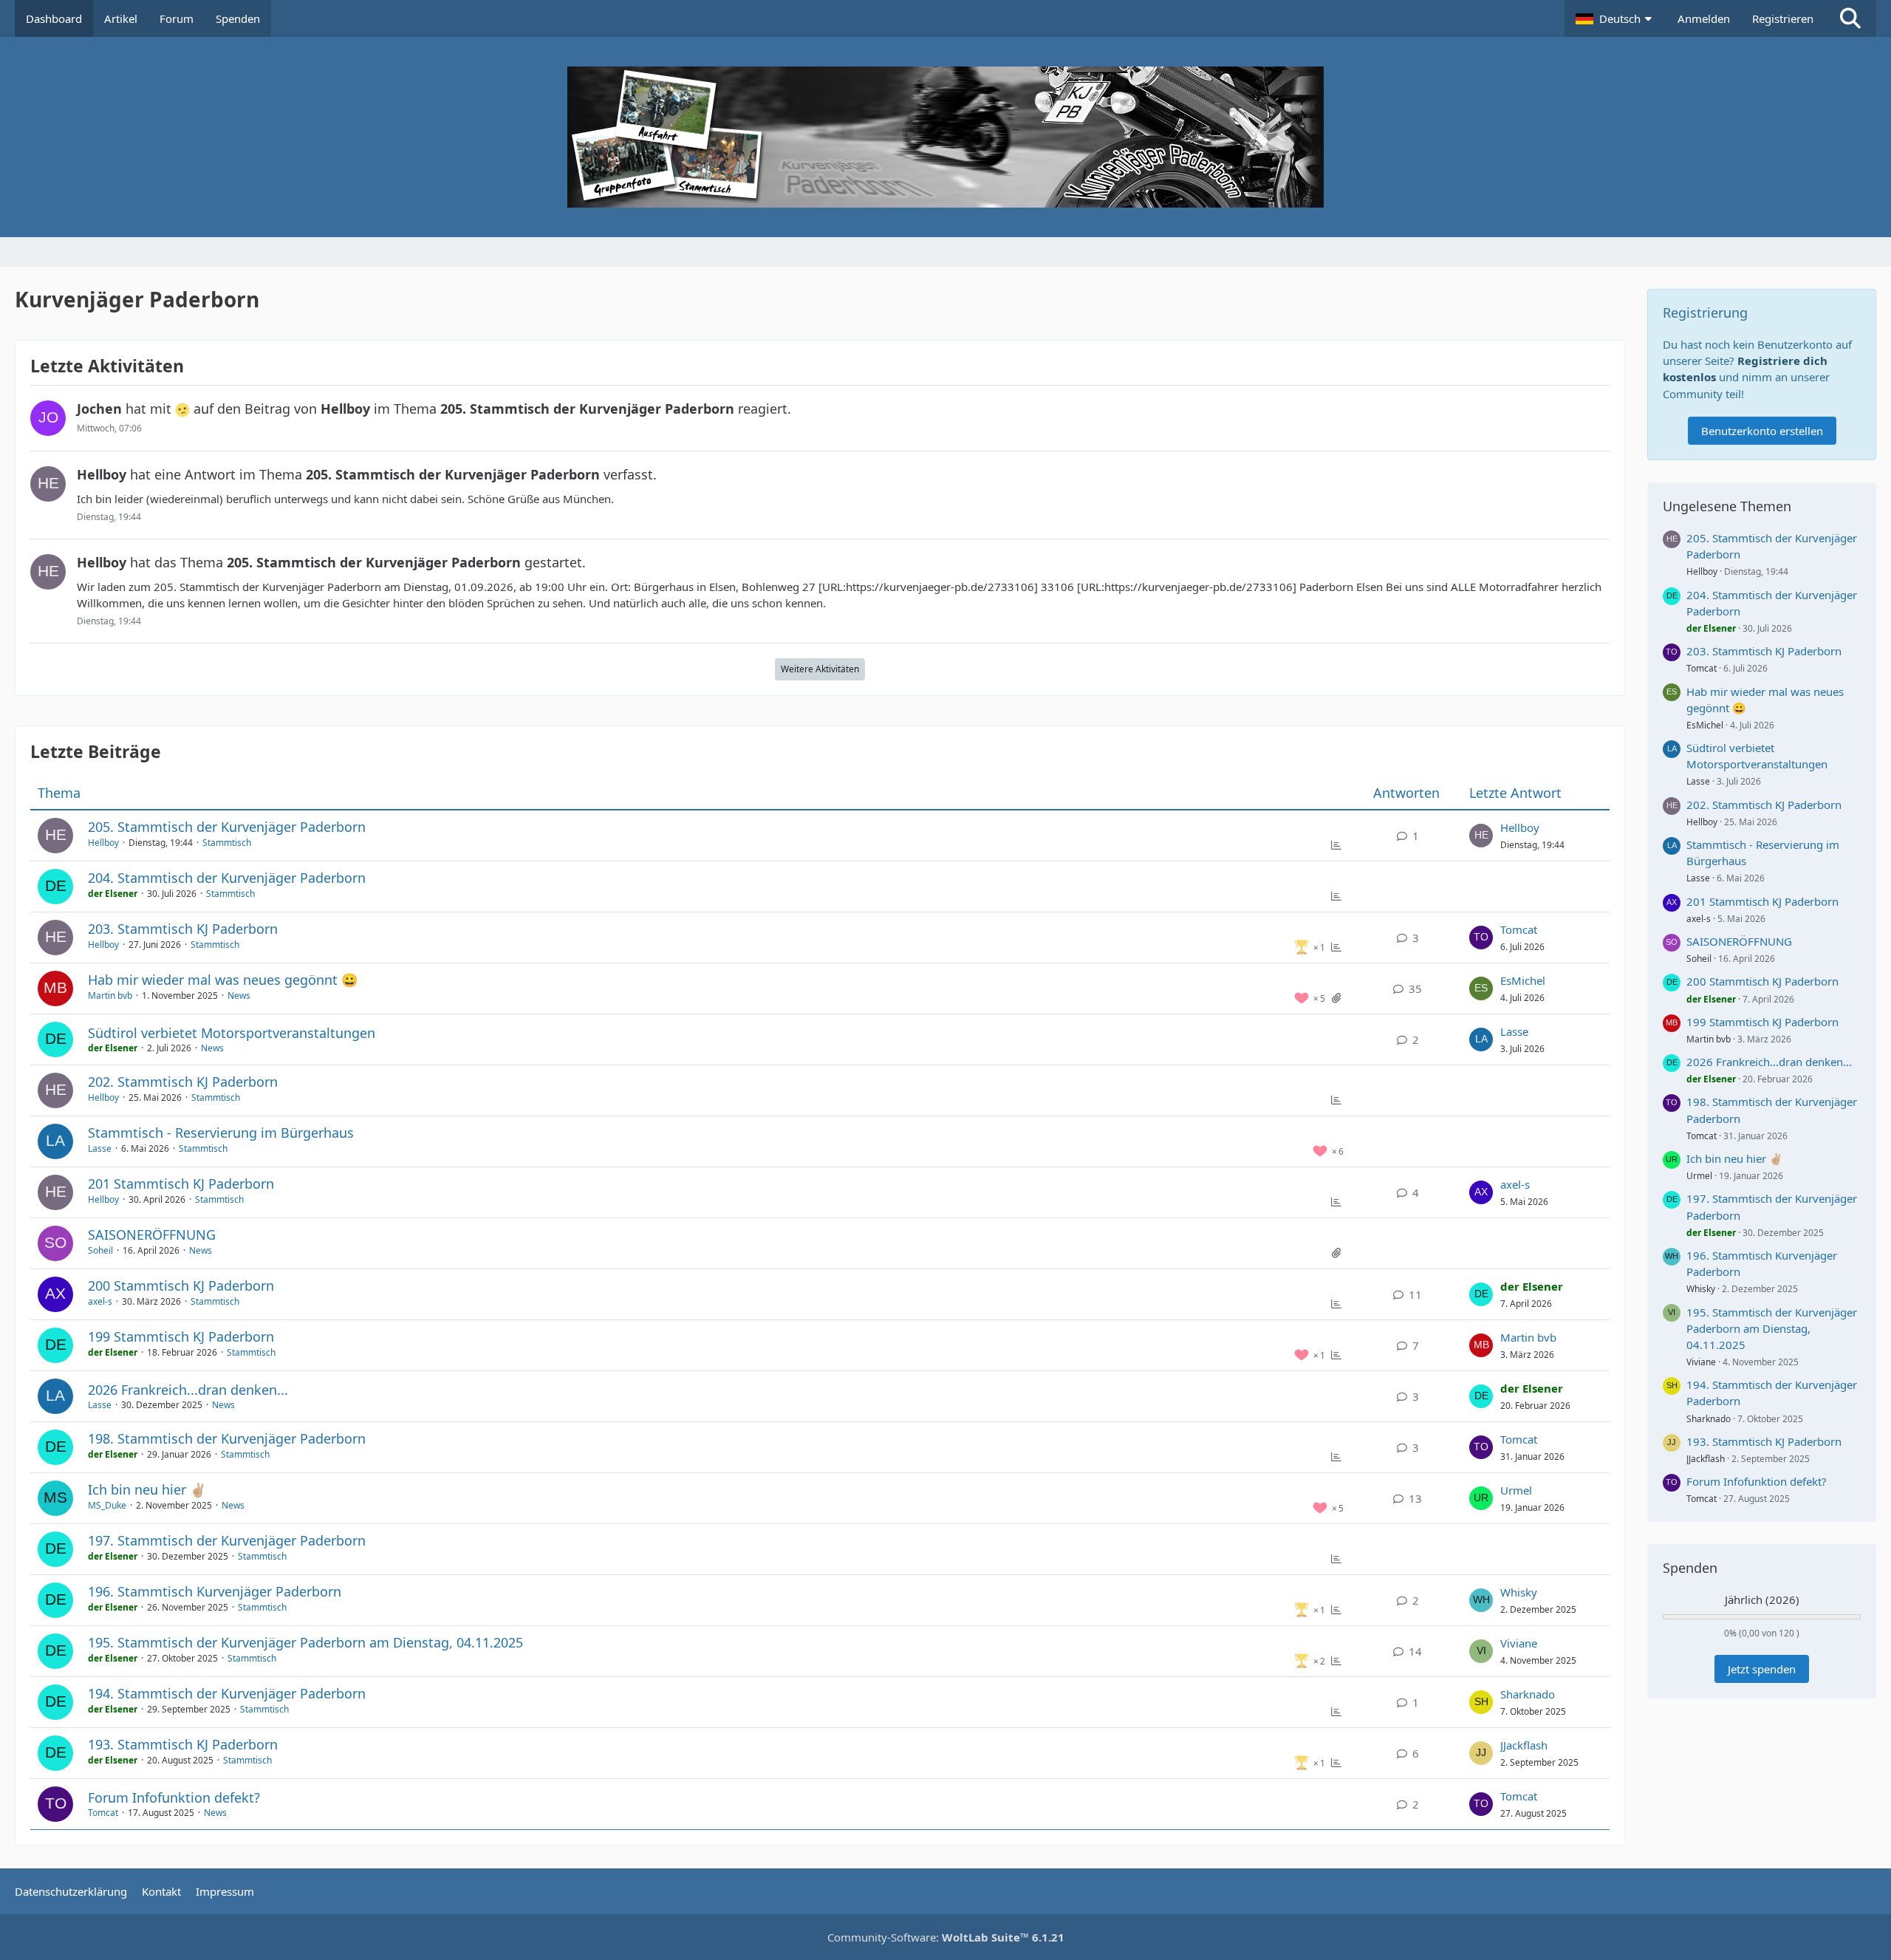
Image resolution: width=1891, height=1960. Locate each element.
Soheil (100, 1250)
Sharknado (1528, 1694)
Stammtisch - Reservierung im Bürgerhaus (221, 1133)
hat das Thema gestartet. (331, 562)
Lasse (1514, 1031)
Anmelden (1704, 18)
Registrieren (1783, 18)
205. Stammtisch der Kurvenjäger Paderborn (227, 827)
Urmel (1516, 1490)
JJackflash (1524, 1745)
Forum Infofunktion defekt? (174, 1797)
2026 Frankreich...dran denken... (188, 1390)
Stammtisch (227, 843)
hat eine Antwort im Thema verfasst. (367, 474)
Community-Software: (946, 1937)
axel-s (1515, 1184)
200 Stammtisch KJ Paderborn (181, 1285)
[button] (1615, 18)
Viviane (1519, 1643)
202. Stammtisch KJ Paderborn (183, 1082)
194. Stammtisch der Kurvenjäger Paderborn (227, 1693)
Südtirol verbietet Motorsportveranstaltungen (232, 1033)
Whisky (1519, 1592)
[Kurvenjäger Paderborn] (945, 137)
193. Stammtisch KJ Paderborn (183, 1744)
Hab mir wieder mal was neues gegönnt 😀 (223, 980)
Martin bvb (110, 996)
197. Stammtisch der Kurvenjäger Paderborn (227, 1540)
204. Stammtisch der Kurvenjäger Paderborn (227, 878)
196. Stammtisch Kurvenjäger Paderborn (215, 1591)
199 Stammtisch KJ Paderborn (181, 1336)
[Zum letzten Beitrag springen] (1481, 836)
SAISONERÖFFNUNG (152, 1235)
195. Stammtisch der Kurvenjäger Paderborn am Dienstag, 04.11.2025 (305, 1642)
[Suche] (1850, 18)
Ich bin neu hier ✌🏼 (147, 1489)
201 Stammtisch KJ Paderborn (181, 1184)
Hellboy (103, 843)
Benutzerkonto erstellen (1762, 431)
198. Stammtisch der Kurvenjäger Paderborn (227, 1438)
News (239, 996)
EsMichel (1523, 980)
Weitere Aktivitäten (820, 669)
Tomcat (1519, 929)
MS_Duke (107, 1505)
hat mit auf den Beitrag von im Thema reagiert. (434, 409)
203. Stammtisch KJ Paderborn (183, 929)
